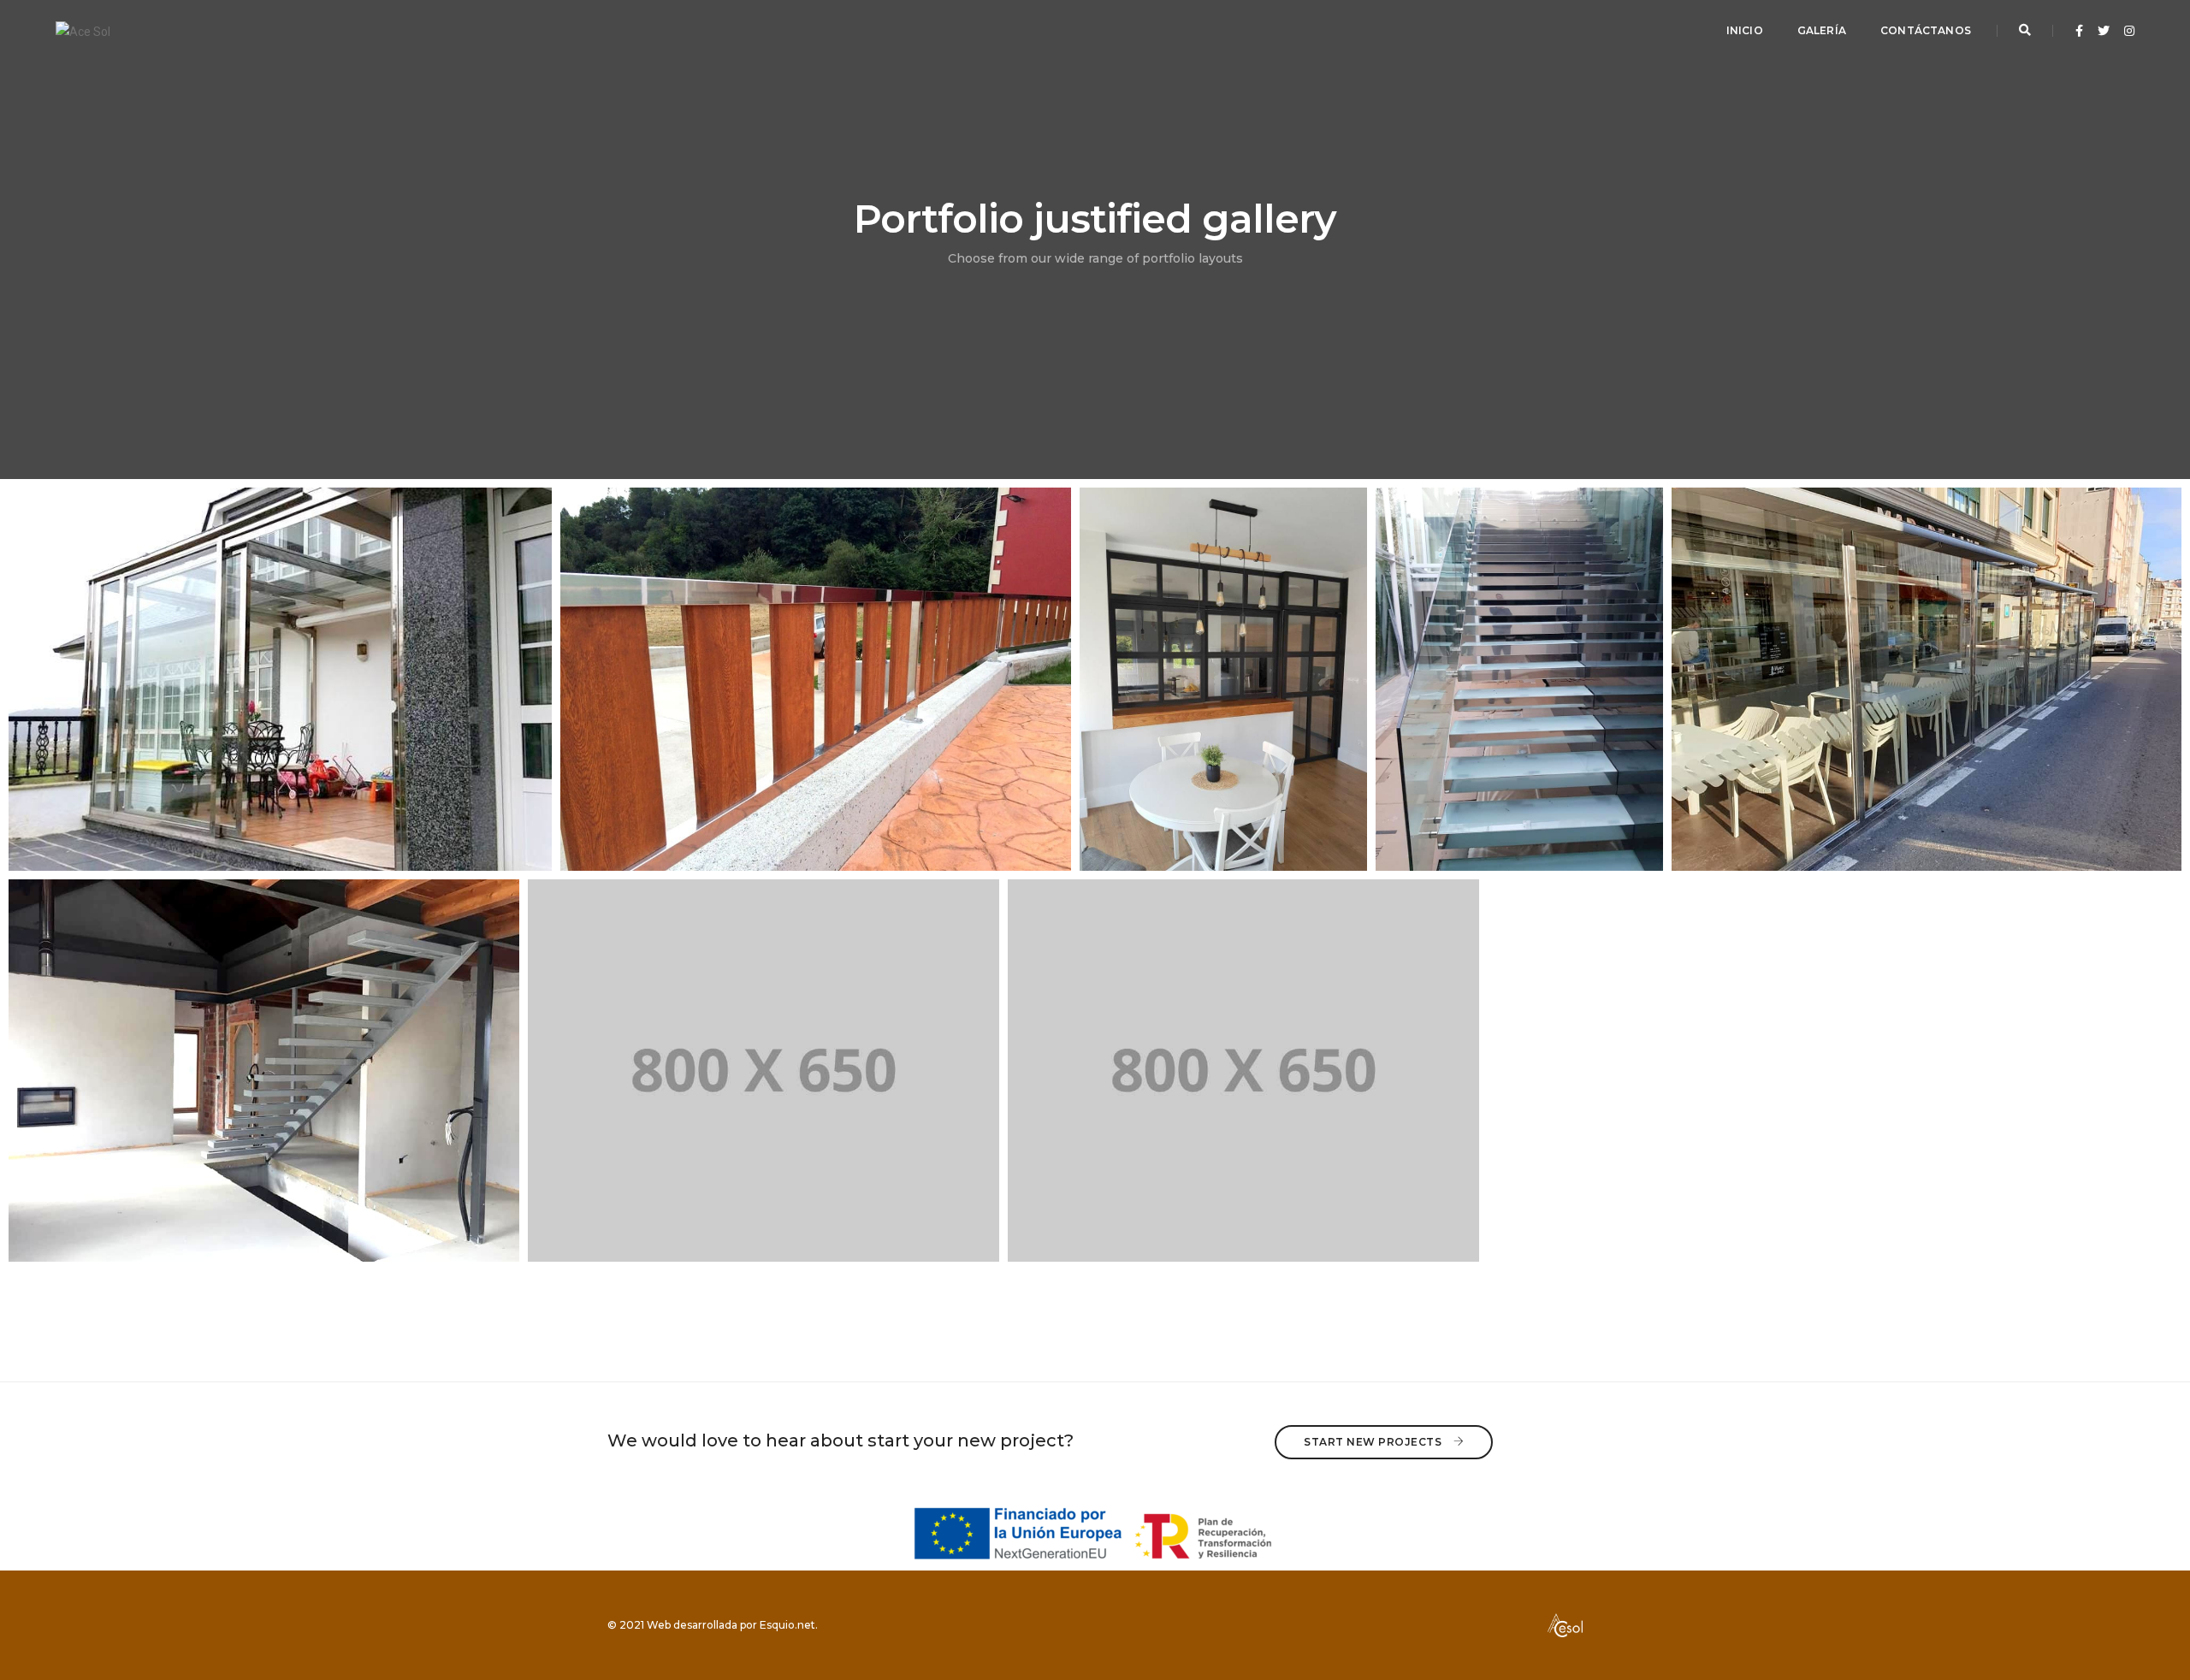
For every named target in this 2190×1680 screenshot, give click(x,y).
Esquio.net (787, 1625)
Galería (1822, 30)
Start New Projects (1374, 1442)
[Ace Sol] (83, 30)
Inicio (1745, 30)
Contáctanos (1926, 30)
